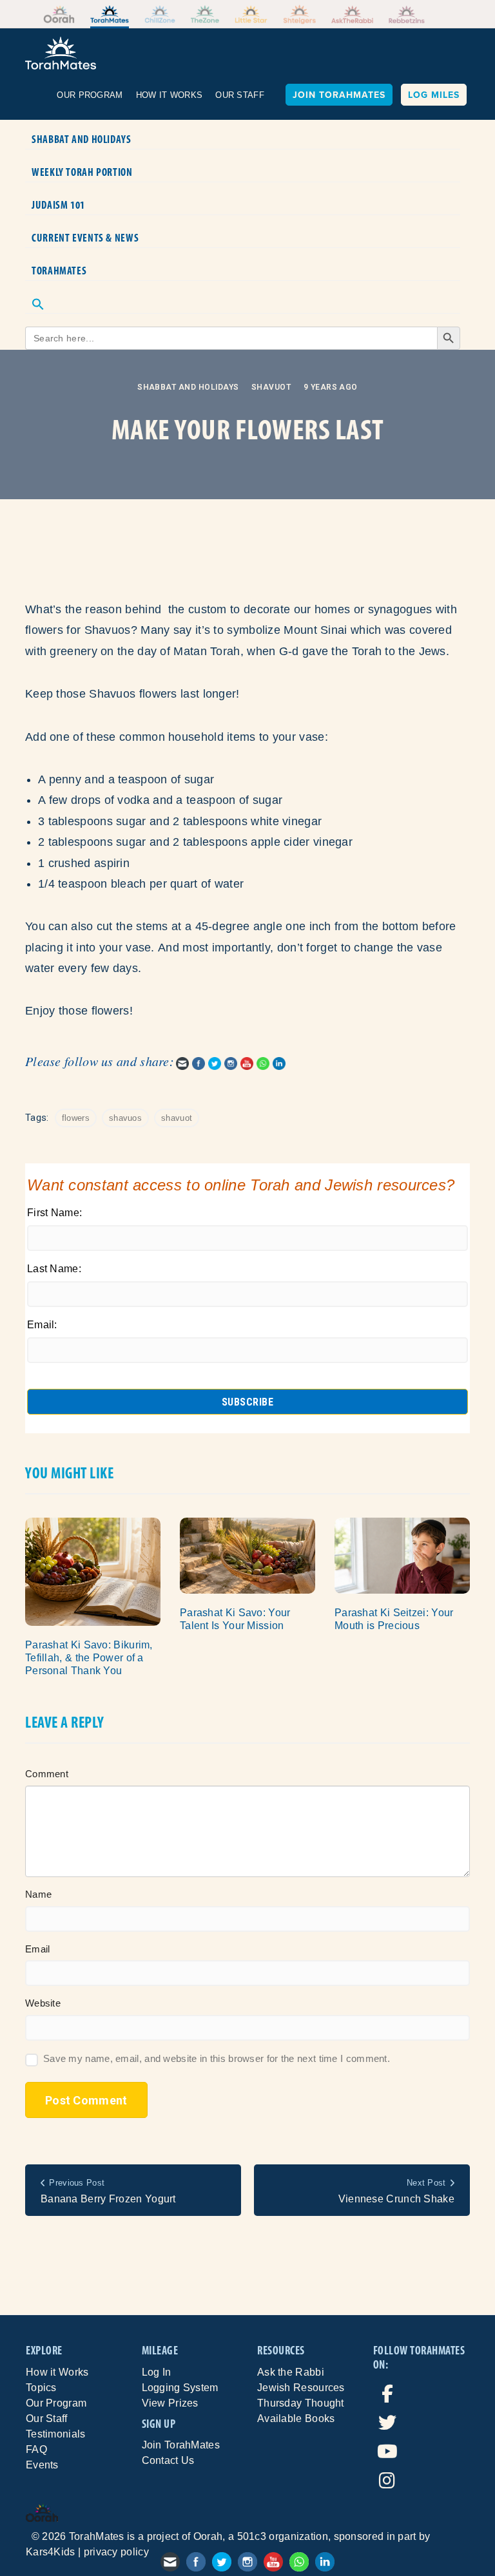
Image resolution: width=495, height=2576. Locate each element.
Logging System (180, 2388)
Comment (47, 1774)
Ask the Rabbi (291, 2372)
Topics (41, 2388)
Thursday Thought (301, 2403)
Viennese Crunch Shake (396, 2199)
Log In (157, 2372)
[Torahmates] (110, 14)
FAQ (36, 2449)
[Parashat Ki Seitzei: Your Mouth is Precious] (402, 1555)
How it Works (57, 2372)
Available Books (296, 2419)
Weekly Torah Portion (82, 172)
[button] (243, 297)
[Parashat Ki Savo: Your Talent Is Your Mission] (247, 1555)
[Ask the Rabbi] (352, 14)
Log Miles (434, 95)
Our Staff (240, 95)
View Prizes (170, 2403)
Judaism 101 (58, 205)
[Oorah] (59, 14)
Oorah (208, 2536)
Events (42, 2465)
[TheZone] (205, 14)
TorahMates (59, 271)
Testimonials (56, 2434)
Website (43, 2003)
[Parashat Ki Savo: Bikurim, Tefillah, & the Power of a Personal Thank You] (93, 1571)
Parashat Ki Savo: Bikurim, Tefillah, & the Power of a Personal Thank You (89, 1658)
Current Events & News (85, 238)
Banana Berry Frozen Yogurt (108, 2199)
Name (38, 1894)
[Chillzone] (160, 14)
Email (38, 1949)
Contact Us (168, 2460)
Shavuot (271, 387)
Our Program (90, 95)
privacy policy (116, 2552)
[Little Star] (251, 14)
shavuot (177, 1118)
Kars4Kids (51, 2552)
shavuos (125, 1118)
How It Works (170, 95)
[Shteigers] (299, 14)
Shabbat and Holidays (82, 139)
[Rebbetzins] (407, 14)
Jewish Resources (301, 2388)
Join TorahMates (339, 95)
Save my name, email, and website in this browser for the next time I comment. (217, 2058)
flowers (76, 1118)
